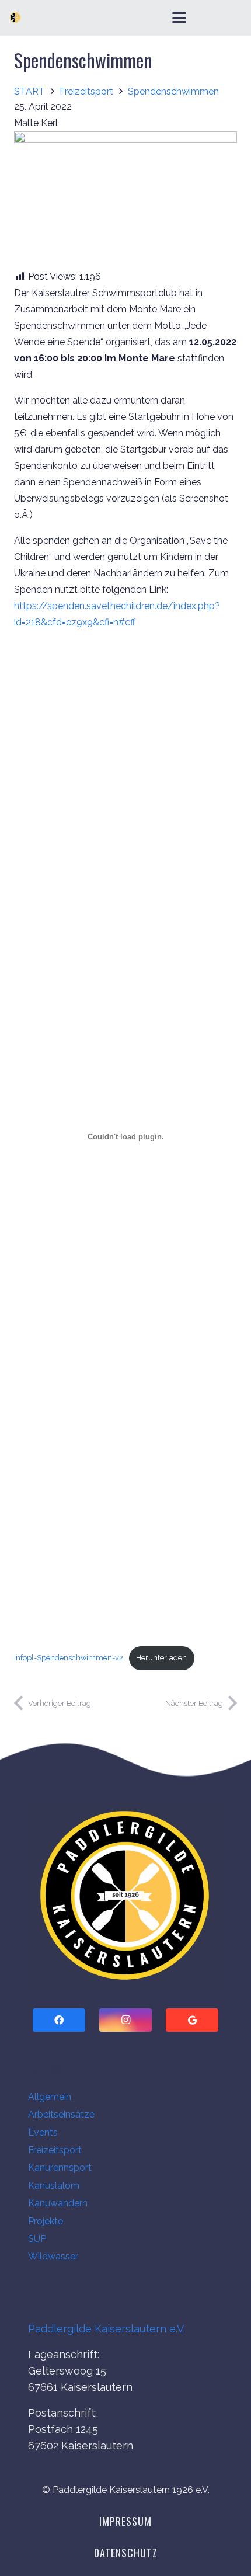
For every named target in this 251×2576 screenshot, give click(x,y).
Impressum (125, 2521)
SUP (37, 2239)
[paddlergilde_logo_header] (15, 18)
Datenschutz (126, 2553)
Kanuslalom (54, 2186)
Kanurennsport (60, 2167)
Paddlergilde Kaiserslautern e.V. (107, 2329)
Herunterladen (161, 1658)
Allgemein (50, 2097)
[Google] (192, 2020)
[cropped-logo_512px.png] (125, 1896)
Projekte (46, 2221)
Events (43, 2132)
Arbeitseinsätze (61, 2114)
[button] (179, 18)
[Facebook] (59, 2020)
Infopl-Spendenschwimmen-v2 (69, 1658)
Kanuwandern (58, 2203)
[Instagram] (125, 2020)
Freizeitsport (55, 2150)
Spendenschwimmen (83, 60)
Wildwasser (53, 2256)
